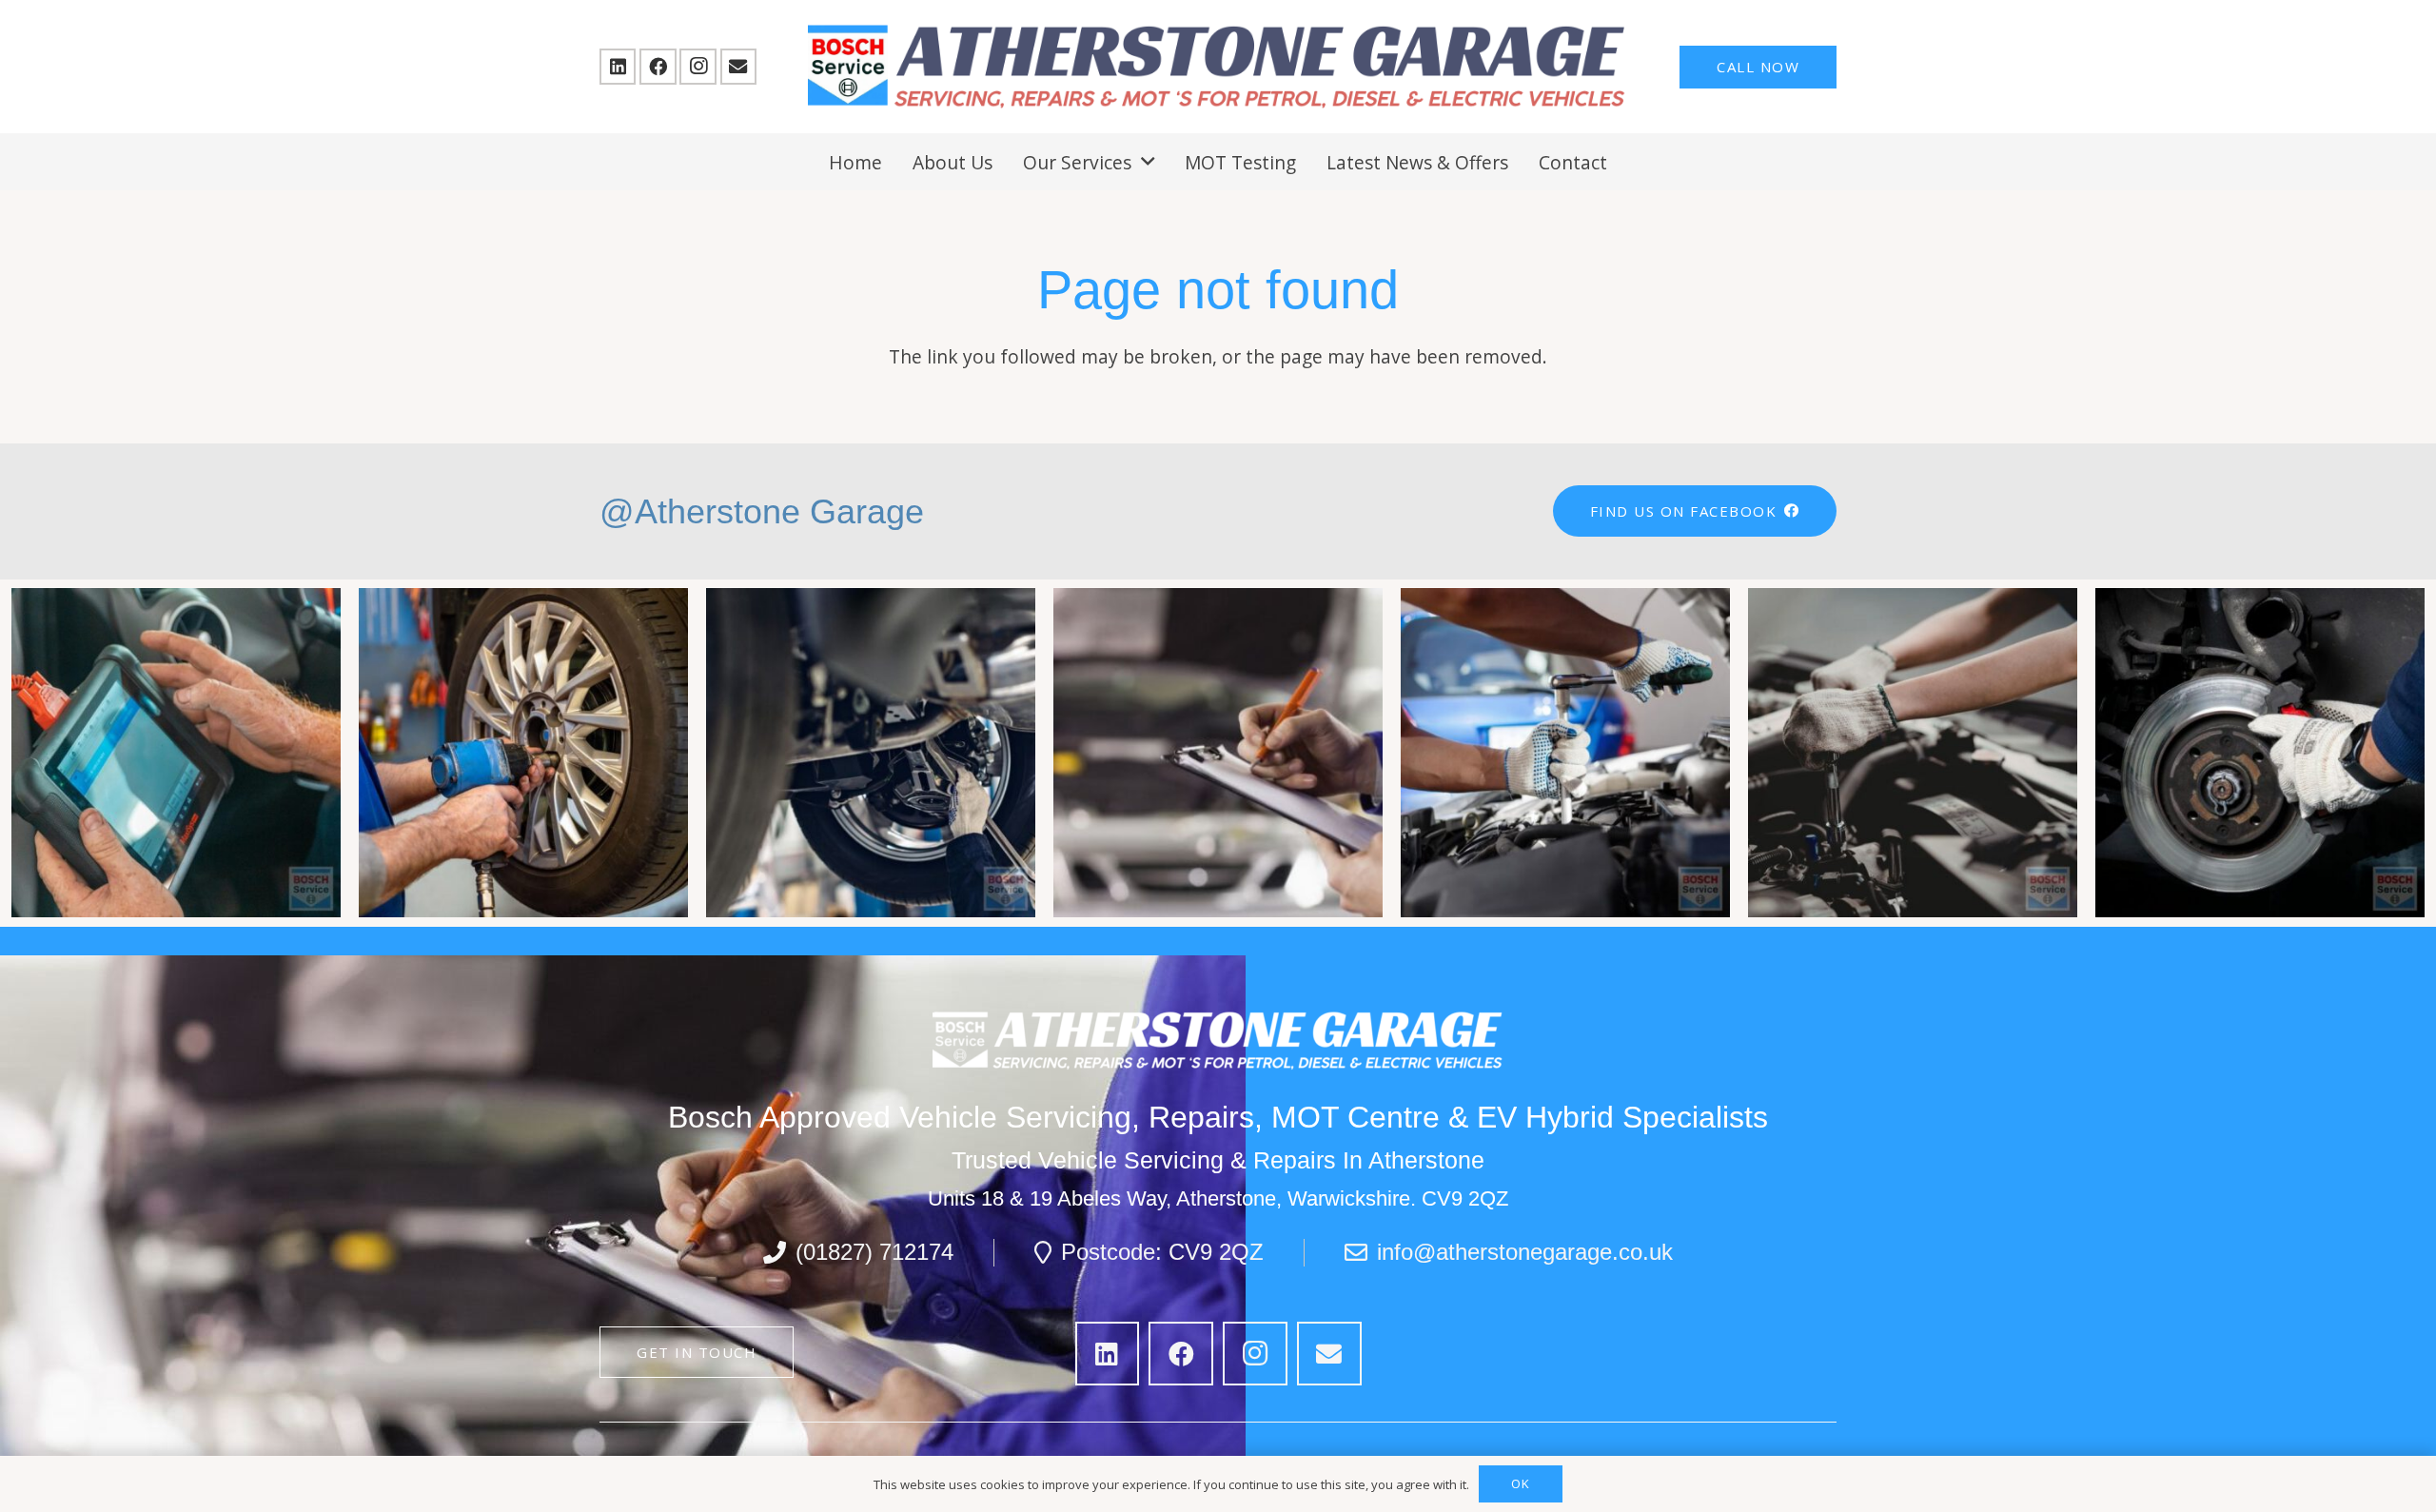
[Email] (738, 67)
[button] (1148, 161)
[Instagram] (697, 67)
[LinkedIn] (618, 67)
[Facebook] (658, 67)
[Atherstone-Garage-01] (1218, 67)
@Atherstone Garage (762, 511)
